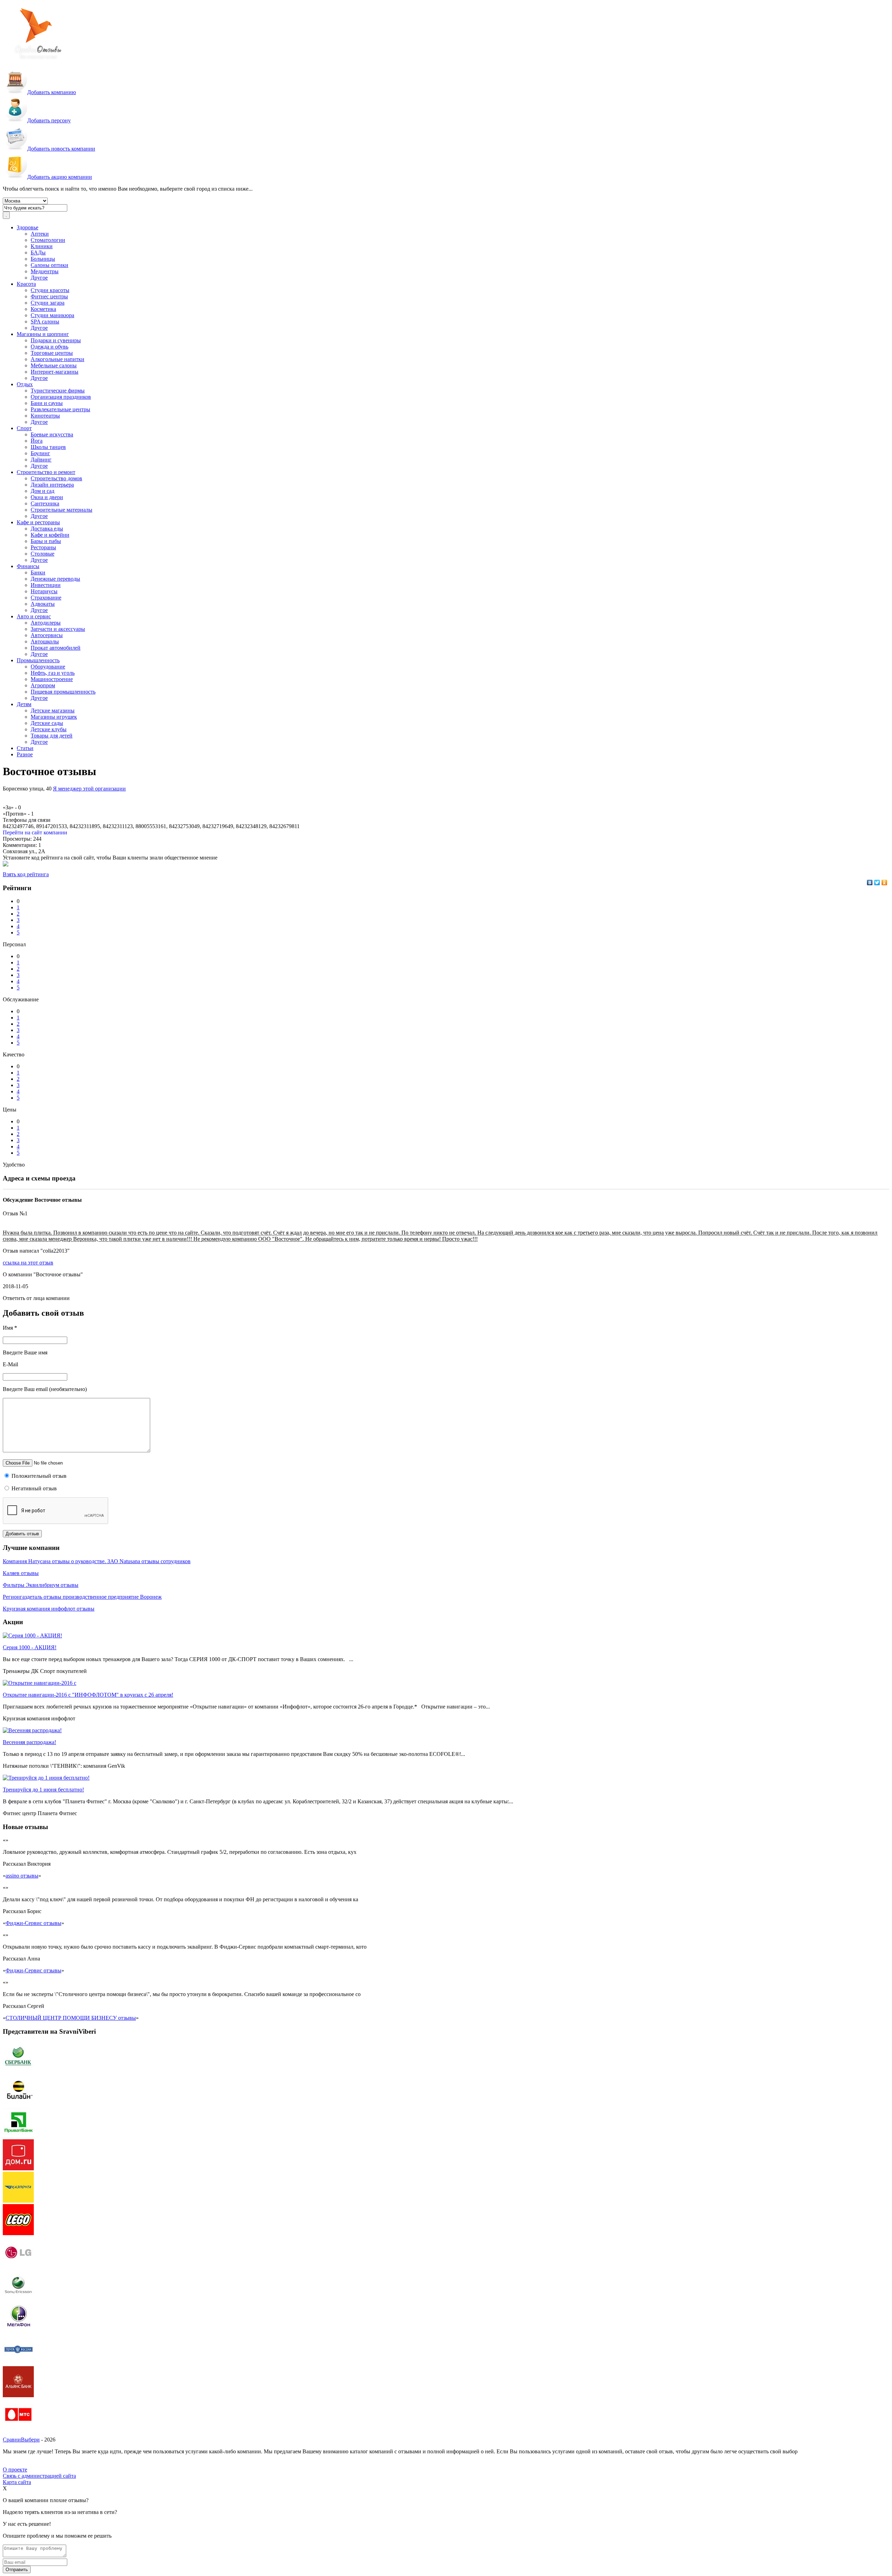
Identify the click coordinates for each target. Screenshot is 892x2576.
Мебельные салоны (54, 365)
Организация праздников (61, 397)
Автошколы (45, 641)
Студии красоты (50, 290)
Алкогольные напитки (57, 359)
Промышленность (38, 660)
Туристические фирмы (58, 391)
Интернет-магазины (55, 372)
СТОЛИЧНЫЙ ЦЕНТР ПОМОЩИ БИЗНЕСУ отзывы (71, 2018)
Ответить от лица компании (36, 1298)
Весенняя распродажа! (29, 1742)
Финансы (28, 566)
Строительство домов (56, 478)
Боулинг (40, 453)
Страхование (46, 598)
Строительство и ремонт (46, 472)
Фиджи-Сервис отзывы (33, 1923)
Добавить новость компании (61, 149)
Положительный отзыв (38, 1476)
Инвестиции (46, 585)
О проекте (15, 2470)
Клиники (42, 246)
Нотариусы (44, 591)
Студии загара (48, 303)
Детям (24, 704)
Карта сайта (17, 2482)
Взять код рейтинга (26, 874)
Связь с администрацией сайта (39, 2476)
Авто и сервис (34, 616)
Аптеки (40, 234)
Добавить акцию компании (60, 177)
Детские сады (47, 723)
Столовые (43, 554)
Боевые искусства (52, 434)
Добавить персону (49, 120)
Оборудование (48, 667)
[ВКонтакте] (870, 882)
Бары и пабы (46, 541)
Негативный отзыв (33, 1488)
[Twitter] (877, 882)
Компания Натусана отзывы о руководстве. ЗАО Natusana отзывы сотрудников (97, 1561)
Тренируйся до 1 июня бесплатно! (43, 1790)
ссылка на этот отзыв (28, 1263)
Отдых (25, 384)
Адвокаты (43, 604)
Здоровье (28, 227)
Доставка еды (47, 529)
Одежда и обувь (49, 347)
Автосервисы (47, 635)
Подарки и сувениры (56, 340)
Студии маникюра (52, 315)
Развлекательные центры (60, 409)
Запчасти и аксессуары (58, 629)
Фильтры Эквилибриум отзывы (41, 1585)
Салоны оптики (49, 265)
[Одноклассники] (885, 882)
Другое (39, 278)
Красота (26, 284)
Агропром (43, 685)
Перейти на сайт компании (35, 832)
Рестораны (43, 547)
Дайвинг (41, 460)
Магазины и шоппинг (43, 334)
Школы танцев (48, 447)
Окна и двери (47, 497)
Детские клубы (49, 729)
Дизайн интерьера (52, 485)
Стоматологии (48, 240)
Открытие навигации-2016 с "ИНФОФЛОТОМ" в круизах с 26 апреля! (88, 1695)
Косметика (43, 309)
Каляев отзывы (21, 1573)
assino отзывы (22, 1876)
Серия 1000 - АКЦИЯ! (30, 1647)
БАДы (38, 253)
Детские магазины (53, 710)
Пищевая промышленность (63, 692)
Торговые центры (52, 353)
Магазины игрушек (54, 717)
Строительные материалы (61, 510)
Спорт (24, 428)
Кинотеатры (45, 416)
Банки (38, 572)
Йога (37, 441)
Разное (25, 754)
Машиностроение (52, 679)
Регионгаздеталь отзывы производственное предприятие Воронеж (82, 1597)
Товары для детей (52, 736)
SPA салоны (45, 322)
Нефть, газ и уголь (53, 673)
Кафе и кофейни (50, 535)
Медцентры (45, 271)
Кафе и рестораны (38, 522)
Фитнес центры (49, 296)
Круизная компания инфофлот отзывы (49, 1609)
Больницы (43, 259)
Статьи (25, 748)
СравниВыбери (21, 2440)
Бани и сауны (47, 403)
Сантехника (45, 503)
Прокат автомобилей (56, 648)
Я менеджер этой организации (89, 789)
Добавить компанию (52, 92)
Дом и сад (43, 491)
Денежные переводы (55, 579)
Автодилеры (46, 623)
